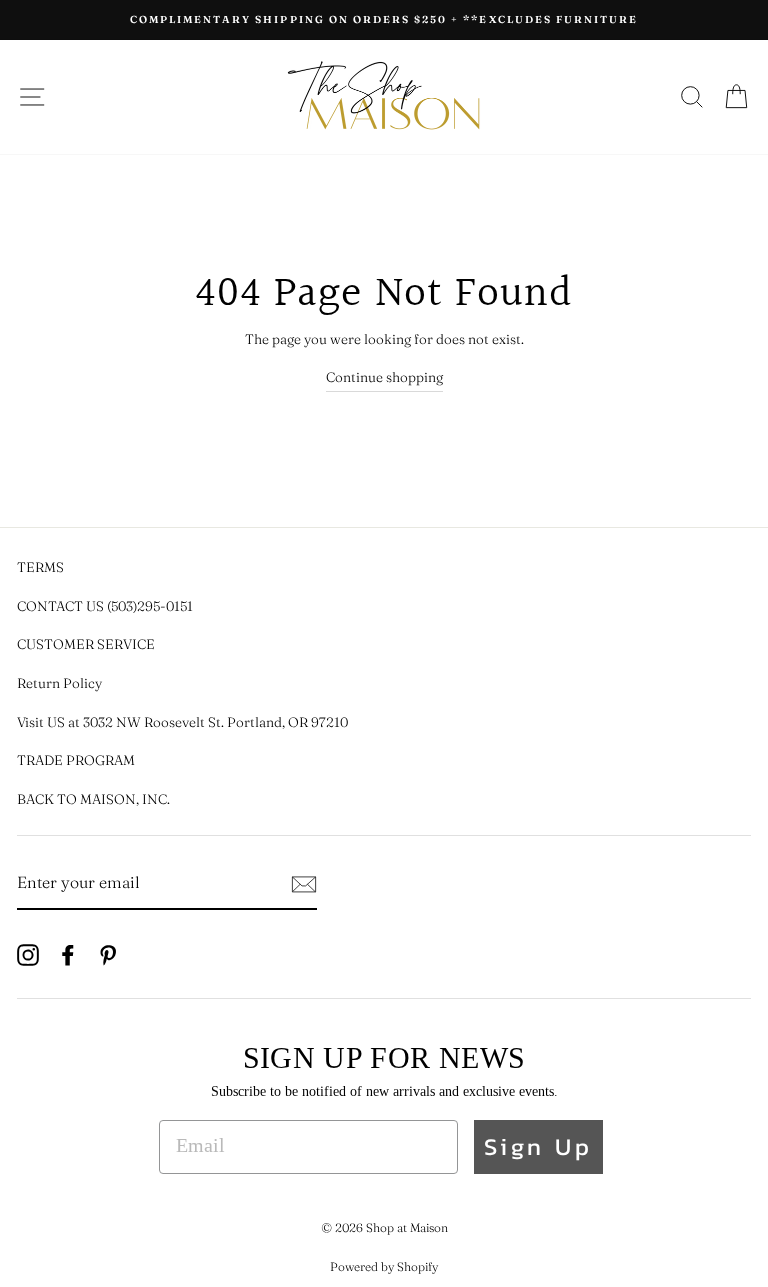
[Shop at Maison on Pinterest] (108, 953)
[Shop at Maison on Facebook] (68, 953)
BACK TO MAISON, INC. (93, 799)
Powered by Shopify (384, 1266)
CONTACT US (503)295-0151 (105, 606)
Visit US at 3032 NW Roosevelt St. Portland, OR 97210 (182, 722)
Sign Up (538, 1146)
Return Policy (59, 683)
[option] (384, 20)
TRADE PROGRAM (76, 760)
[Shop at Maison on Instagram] (28, 953)
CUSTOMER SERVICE (86, 644)
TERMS (40, 567)
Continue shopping (384, 377)
